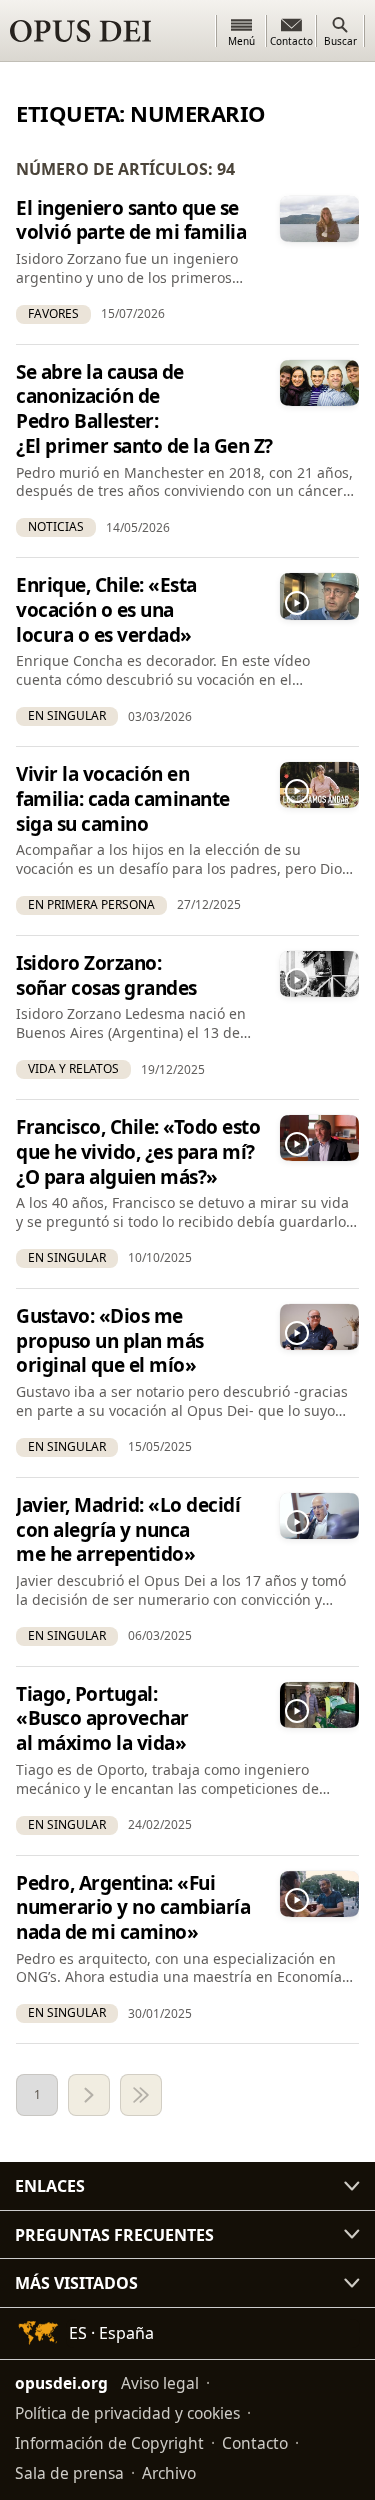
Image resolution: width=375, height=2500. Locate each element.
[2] (89, 2095)
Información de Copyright (109, 2443)
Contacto (255, 2443)
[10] (141, 2095)
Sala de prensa (69, 2473)
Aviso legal (160, 2383)
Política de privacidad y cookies (127, 2413)
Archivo (169, 2473)
